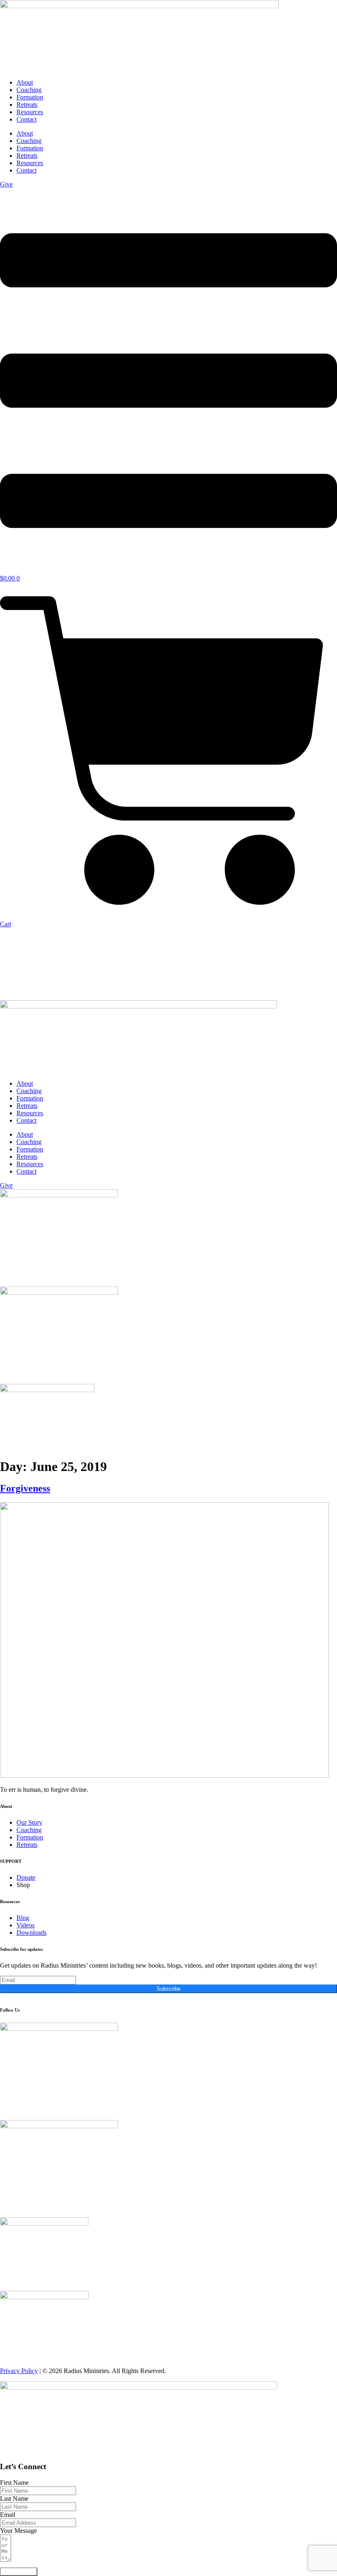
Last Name (14, 2499)
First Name (14, 2483)
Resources (30, 112)
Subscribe (168, 1989)
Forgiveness (25, 1488)
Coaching (29, 90)
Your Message (18, 2531)
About (25, 82)
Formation (30, 97)
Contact (27, 119)
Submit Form (19, 2572)
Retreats (27, 105)
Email (8, 2515)
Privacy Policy (19, 2371)
